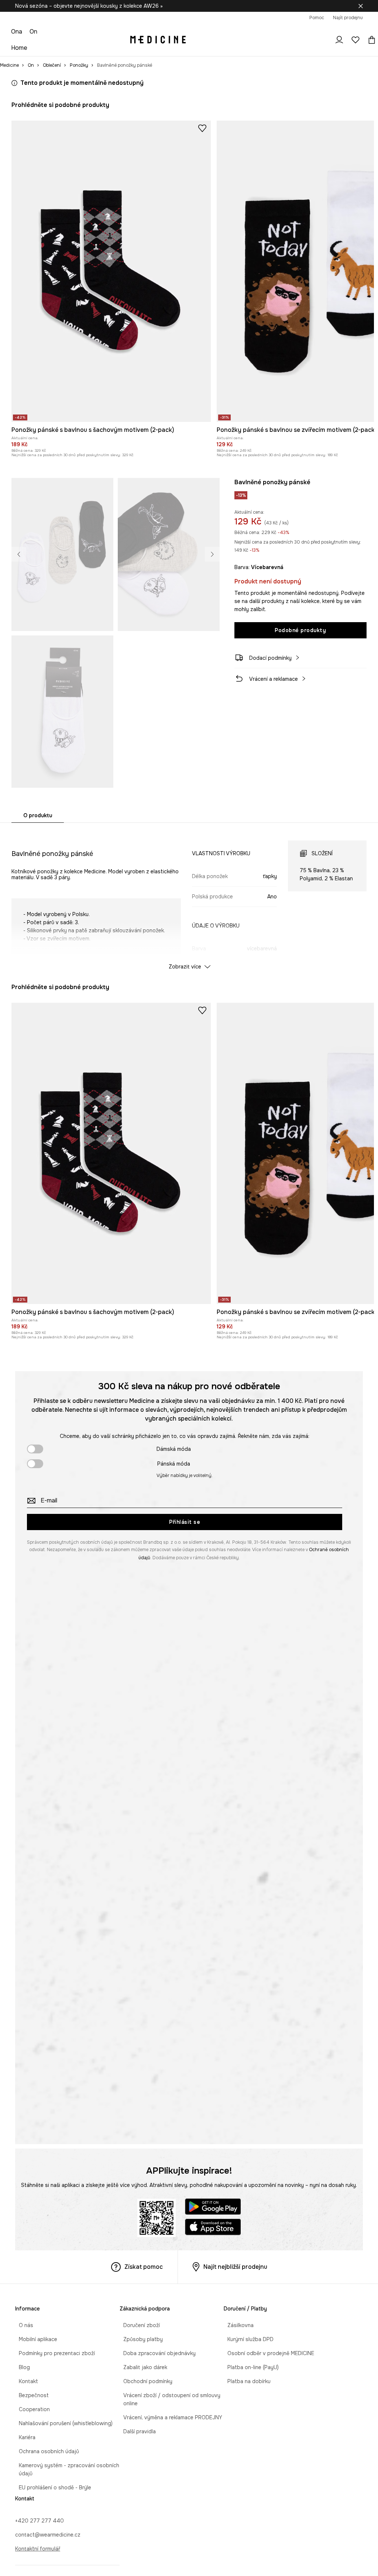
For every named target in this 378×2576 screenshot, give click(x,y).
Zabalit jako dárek (142, 2367)
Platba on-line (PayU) (249, 2367)
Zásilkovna (237, 2325)
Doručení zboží (138, 2325)
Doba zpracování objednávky (156, 2353)
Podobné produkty (300, 630)
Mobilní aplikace (34, 2339)
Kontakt (25, 2381)
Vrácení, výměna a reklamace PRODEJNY (169, 2417)
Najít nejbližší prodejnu (235, 2267)
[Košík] (370, 40)
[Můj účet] (339, 40)
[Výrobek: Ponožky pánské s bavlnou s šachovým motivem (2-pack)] (111, 271)
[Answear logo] (158, 40)
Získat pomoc (144, 2267)
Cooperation (31, 2409)
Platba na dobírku (245, 2381)
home (19, 48)
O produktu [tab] (38, 815)
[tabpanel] (189, 898)
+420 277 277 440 (39, 2521)
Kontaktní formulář (38, 2549)
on (33, 32)
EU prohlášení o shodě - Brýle (51, 2487)
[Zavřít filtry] (361, 6)
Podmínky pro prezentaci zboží (53, 2353)
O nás (22, 2325)
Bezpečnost (30, 2395)
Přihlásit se (185, 1522)
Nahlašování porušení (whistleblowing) (62, 2423)
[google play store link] (213, 2208)
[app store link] (213, 2228)
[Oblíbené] (355, 40)
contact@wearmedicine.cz (48, 2535)
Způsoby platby (139, 2339)
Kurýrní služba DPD (247, 2339)
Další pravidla (136, 2431)
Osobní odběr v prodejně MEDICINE (267, 2353)
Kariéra (23, 2437)
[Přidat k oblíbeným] (202, 128)
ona (17, 32)
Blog (21, 2367)
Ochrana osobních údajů (45, 2451)
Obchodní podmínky (144, 2381)
